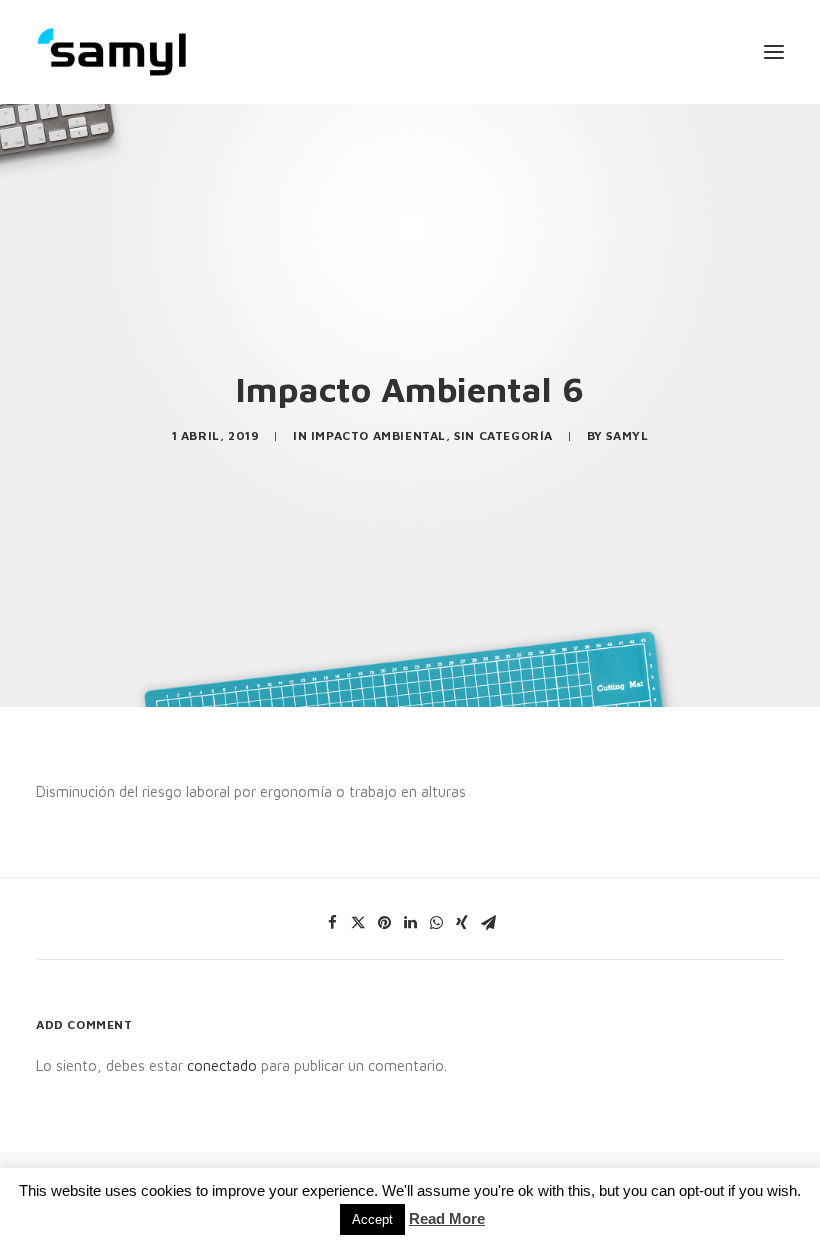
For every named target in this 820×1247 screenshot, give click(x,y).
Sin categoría (503, 435)
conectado (222, 1065)
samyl (627, 435)
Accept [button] (372, 1219)
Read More (447, 1218)
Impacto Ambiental (378, 435)
